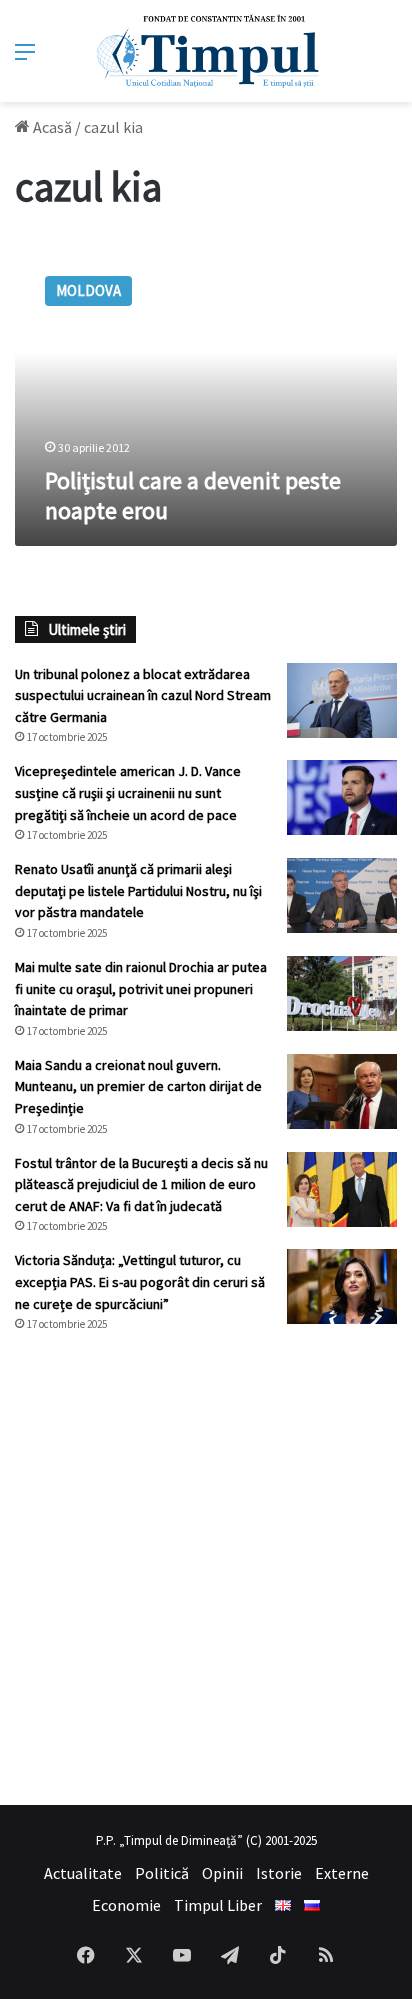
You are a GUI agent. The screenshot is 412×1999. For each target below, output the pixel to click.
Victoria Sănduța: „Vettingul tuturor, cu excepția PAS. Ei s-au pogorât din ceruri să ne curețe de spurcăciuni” (140, 1281)
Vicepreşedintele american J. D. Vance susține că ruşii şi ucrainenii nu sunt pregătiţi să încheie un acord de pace (128, 792)
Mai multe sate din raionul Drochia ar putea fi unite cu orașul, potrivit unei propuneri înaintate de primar (141, 988)
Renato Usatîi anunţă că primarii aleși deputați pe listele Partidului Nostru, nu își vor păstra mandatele (138, 890)
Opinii (222, 1873)
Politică (162, 1873)
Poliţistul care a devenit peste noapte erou (193, 495)
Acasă (51, 127)
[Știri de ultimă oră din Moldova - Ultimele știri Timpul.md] (206, 51)
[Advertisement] (206, 1569)
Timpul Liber (218, 1905)
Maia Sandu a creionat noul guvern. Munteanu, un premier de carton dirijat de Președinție (138, 1086)
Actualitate (83, 1873)
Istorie (279, 1873)
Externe (342, 1873)
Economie (126, 1905)
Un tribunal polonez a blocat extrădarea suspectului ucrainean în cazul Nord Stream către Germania (143, 695)
